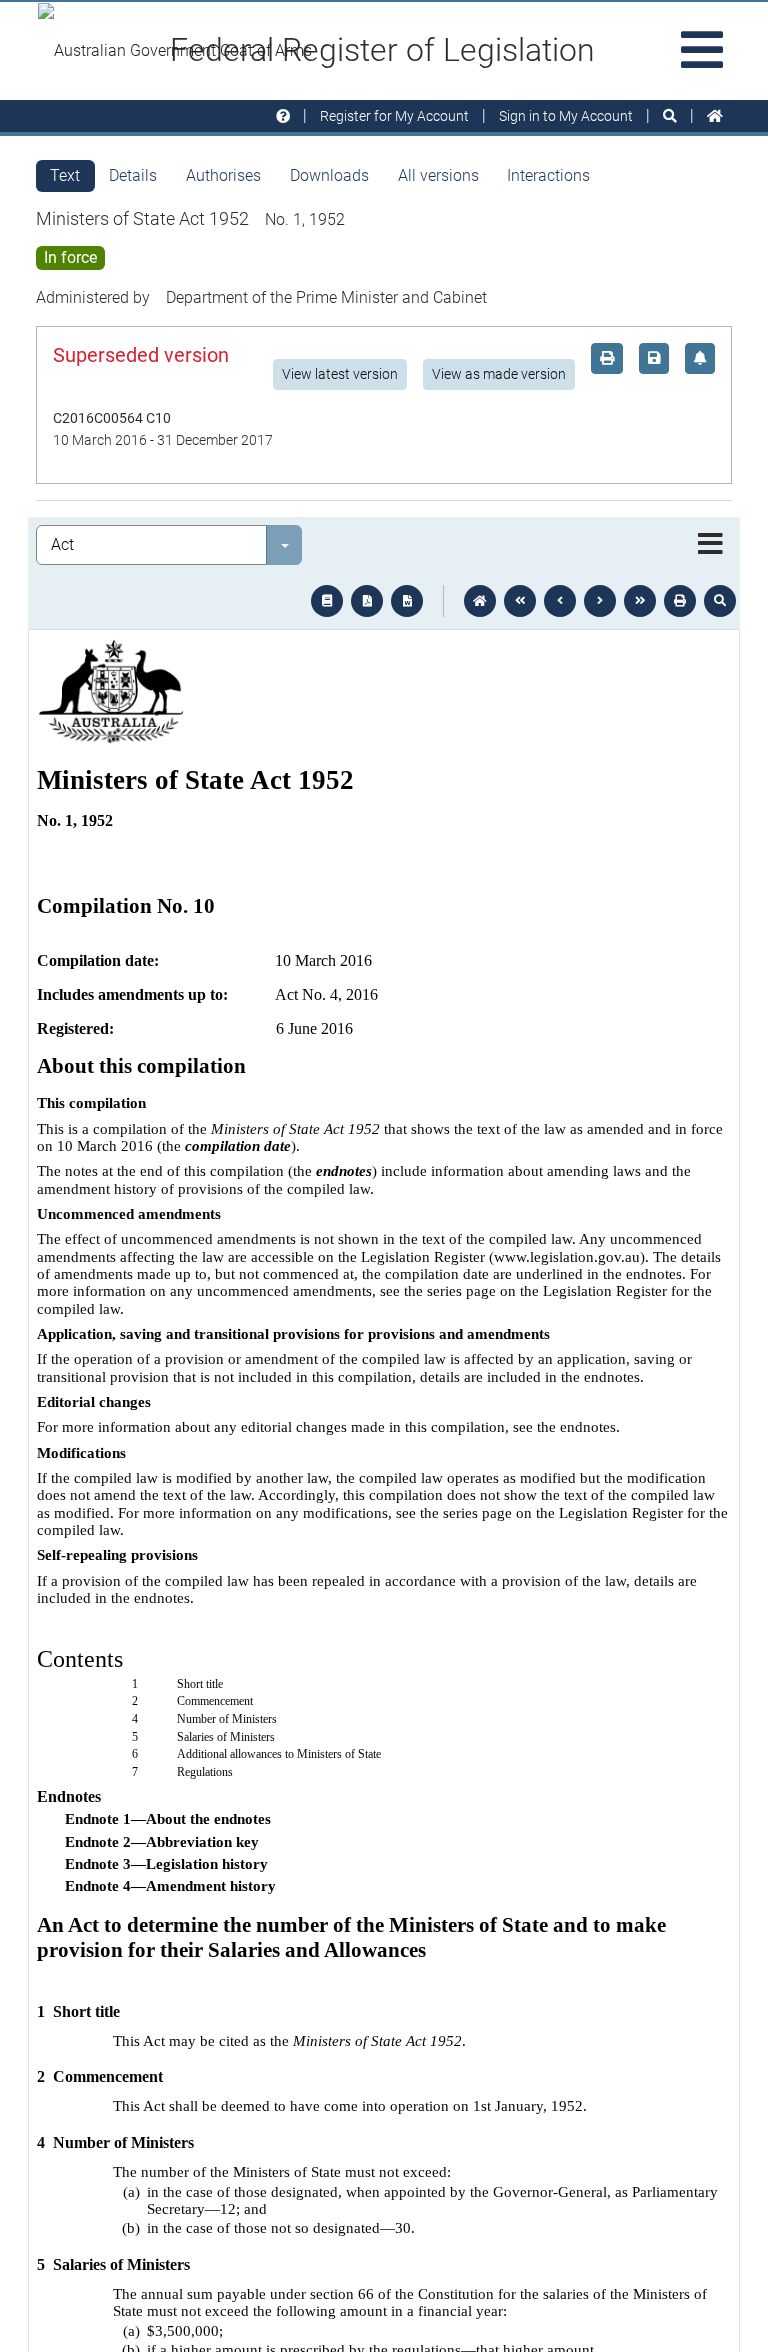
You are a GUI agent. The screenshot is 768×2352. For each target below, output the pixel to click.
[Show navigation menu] (710, 545)
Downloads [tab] (329, 175)
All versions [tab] (438, 175)
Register (394, 116)
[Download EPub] (327, 601)
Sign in (566, 116)
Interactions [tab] (548, 175)
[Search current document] (720, 601)
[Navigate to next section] (600, 601)
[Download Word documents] (407, 601)
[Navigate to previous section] (560, 601)
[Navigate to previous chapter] (520, 601)
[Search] (670, 116)
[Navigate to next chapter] (640, 601)
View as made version (499, 374)
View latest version (340, 374)
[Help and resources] (283, 116)
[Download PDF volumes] (367, 601)
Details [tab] (133, 175)
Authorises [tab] (223, 175)
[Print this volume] (680, 601)
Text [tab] (65, 175)
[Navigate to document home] (480, 601)
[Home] (715, 116)
